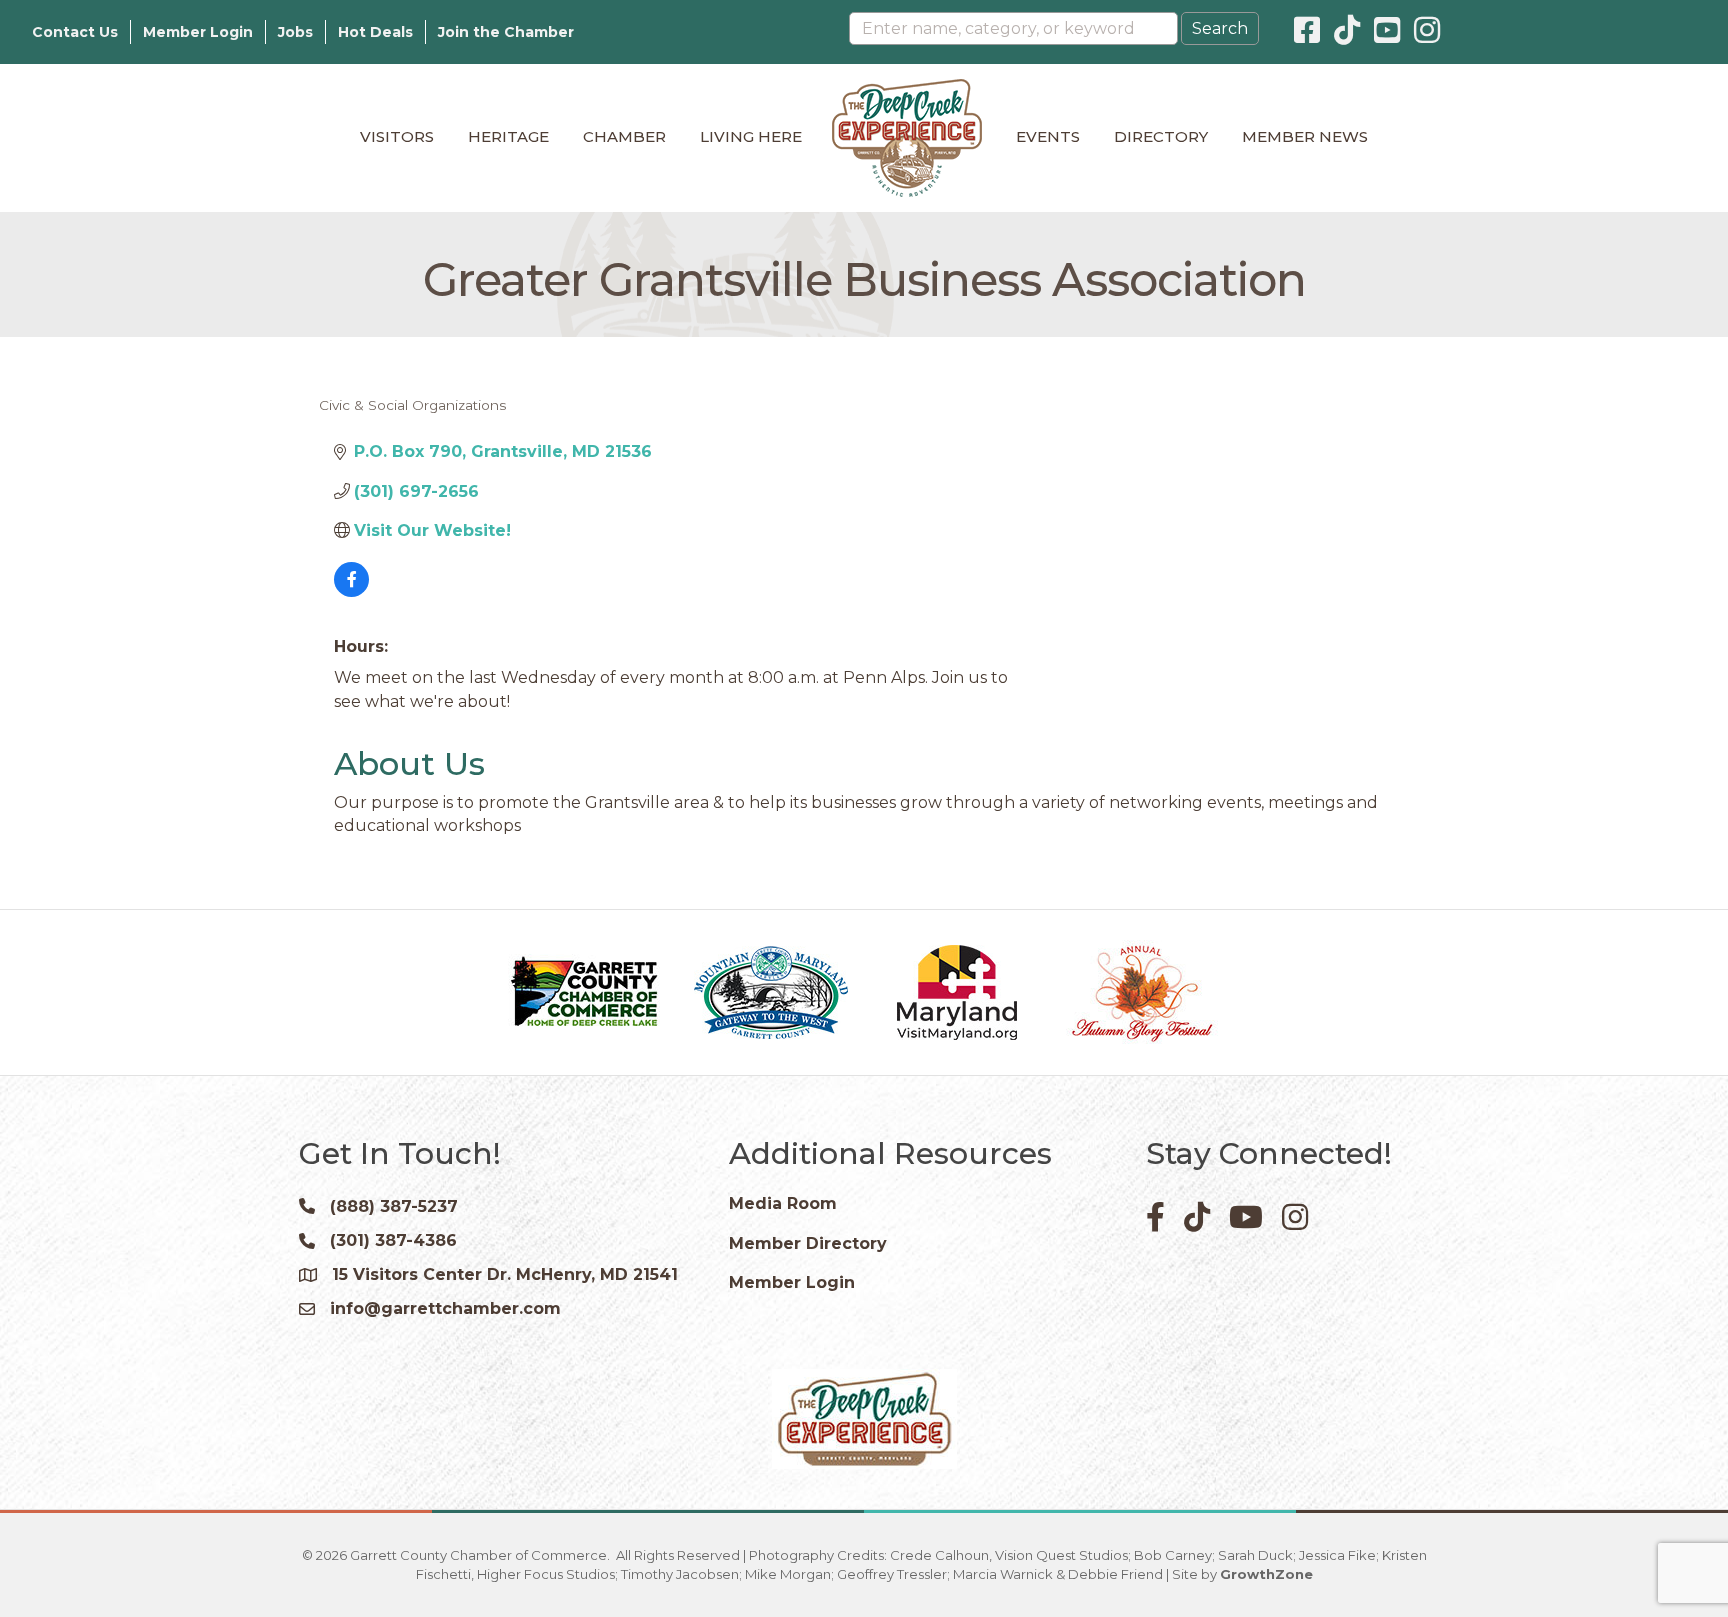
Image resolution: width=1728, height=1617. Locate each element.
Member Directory (808, 1243)
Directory (1161, 136)
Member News (1305, 136)
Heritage (508, 136)
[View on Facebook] (351, 591)
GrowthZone (1266, 1574)
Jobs (295, 32)
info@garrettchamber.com (445, 1308)
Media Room (783, 1203)
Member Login (198, 32)
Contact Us (75, 32)
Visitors (397, 136)
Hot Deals (375, 32)
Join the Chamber (506, 32)
